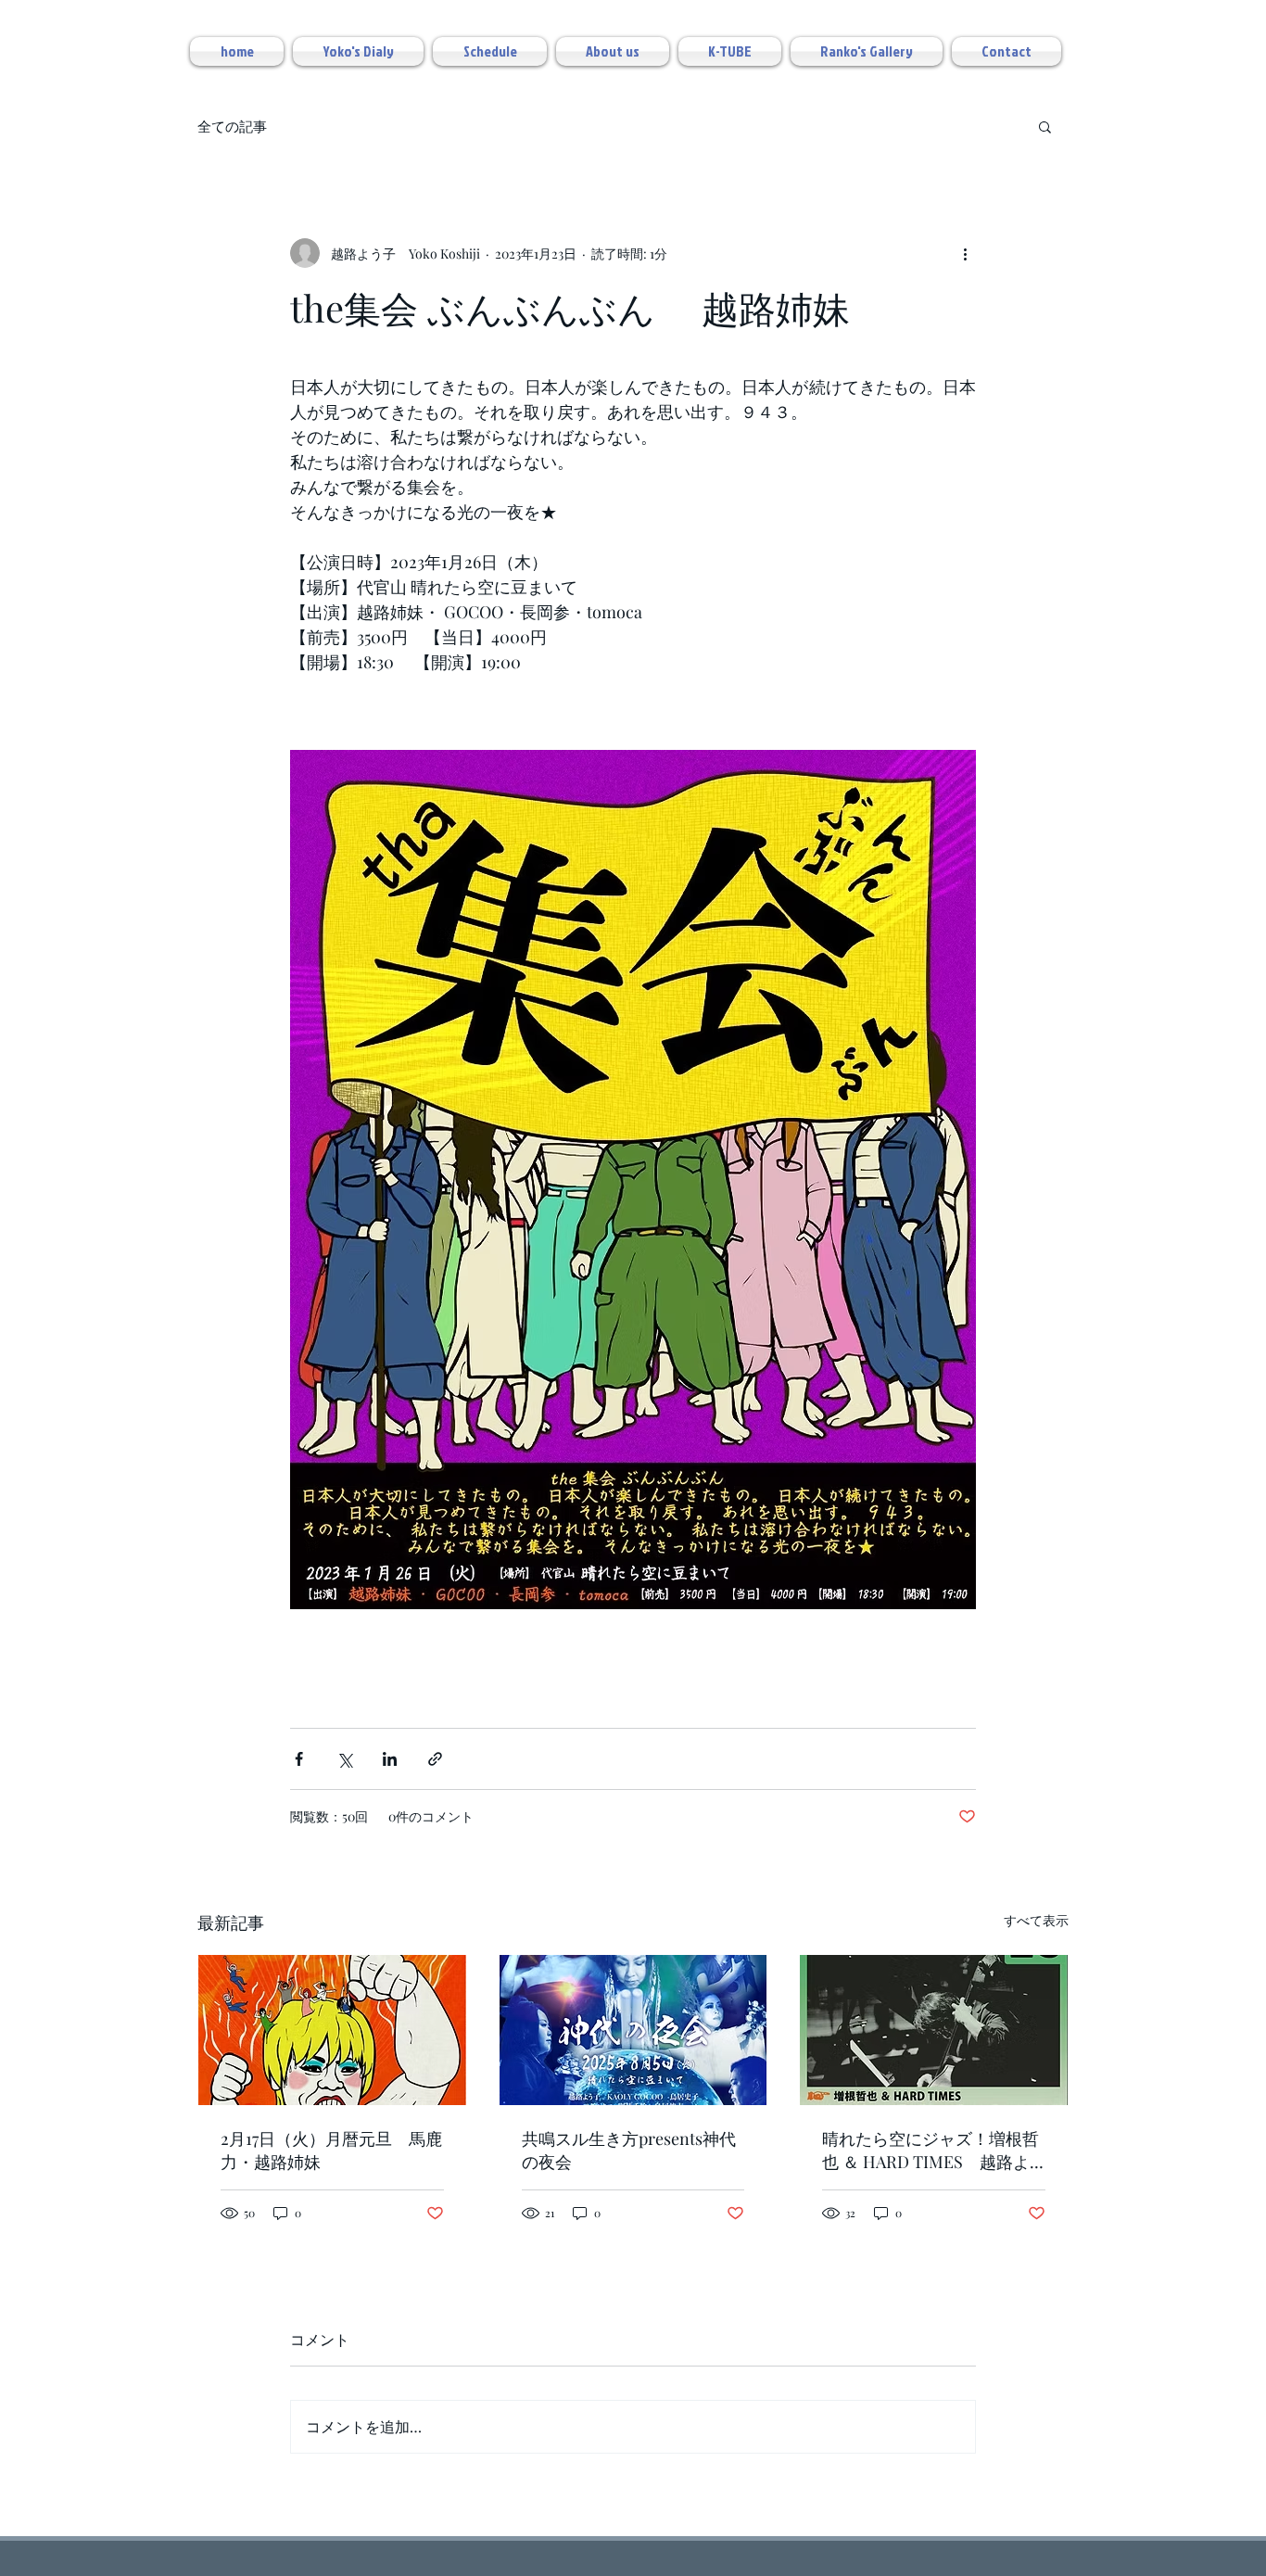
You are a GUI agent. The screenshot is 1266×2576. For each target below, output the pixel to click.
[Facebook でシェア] (299, 1759)
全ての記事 (232, 126)
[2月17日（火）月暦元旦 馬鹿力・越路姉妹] (332, 2030)
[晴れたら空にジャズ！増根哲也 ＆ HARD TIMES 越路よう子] (934, 2030)
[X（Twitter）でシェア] (344, 1759)
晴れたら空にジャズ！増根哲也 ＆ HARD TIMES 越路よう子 (931, 2151)
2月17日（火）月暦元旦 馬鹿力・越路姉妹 (331, 2150)
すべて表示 (1036, 1920)
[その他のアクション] (965, 253)
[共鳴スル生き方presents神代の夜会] (633, 2030)
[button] (1045, 126)
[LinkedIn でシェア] (390, 1759)
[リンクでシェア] (435, 1759)
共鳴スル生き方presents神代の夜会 (629, 2150)
